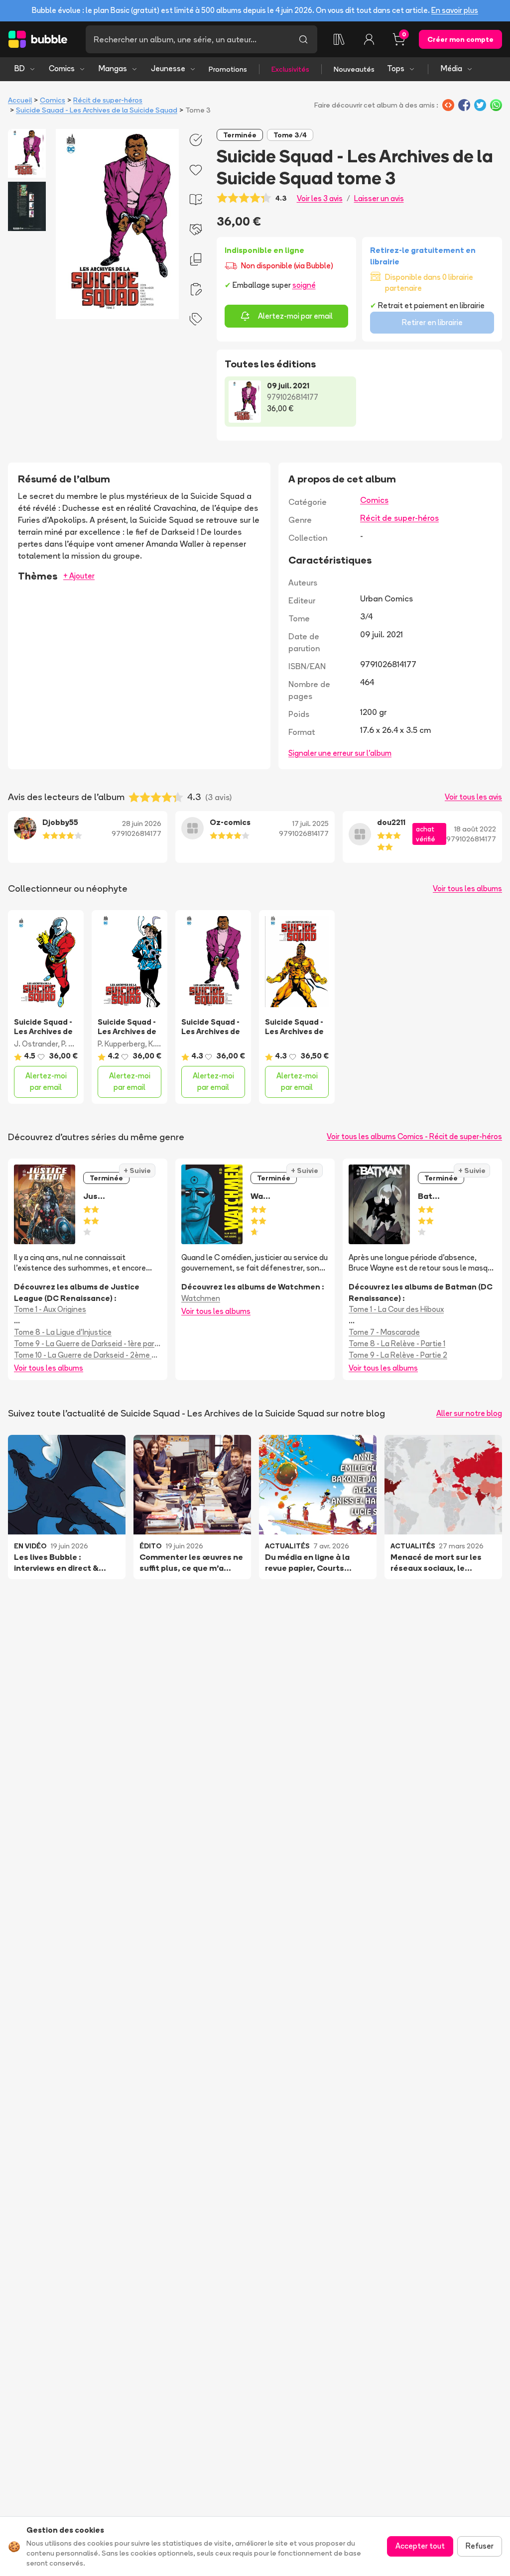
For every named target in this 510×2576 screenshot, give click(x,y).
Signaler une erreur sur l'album (340, 753)
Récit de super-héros (108, 100)
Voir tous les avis (473, 797)
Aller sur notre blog (469, 1413)
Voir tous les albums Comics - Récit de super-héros (414, 1136)
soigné (304, 285)
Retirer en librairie (432, 322)
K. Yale (160, 1044)
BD (20, 68)
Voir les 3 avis (320, 198)
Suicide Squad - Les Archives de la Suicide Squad (97, 110)
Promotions (228, 69)
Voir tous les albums (467, 888)
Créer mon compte (460, 39)
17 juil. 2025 (311, 823)
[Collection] (339, 39)
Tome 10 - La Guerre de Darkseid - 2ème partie (88, 1355)
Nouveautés (354, 69)
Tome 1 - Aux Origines (50, 1309)
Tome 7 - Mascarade (384, 1332)
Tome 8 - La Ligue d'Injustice (63, 1332)
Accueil (20, 100)
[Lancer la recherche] (303, 39)
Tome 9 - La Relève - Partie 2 (398, 1355)
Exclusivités (290, 69)
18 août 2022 (475, 829)
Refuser (480, 2546)
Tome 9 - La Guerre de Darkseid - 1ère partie (88, 1344)
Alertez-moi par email (295, 316)
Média (451, 68)
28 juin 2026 (142, 823)
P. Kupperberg (121, 1044)
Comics (62, 68)
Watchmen (201, 1298)
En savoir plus (455, 10)
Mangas (113, 68)
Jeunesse (168, 68)
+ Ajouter (79, 576)
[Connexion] (369, 39)
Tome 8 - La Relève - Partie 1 (397, 1344)
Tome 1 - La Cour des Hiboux (396, 1309)
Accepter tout (420, 2546)
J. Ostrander (36, 1044)
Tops (396, 68)
